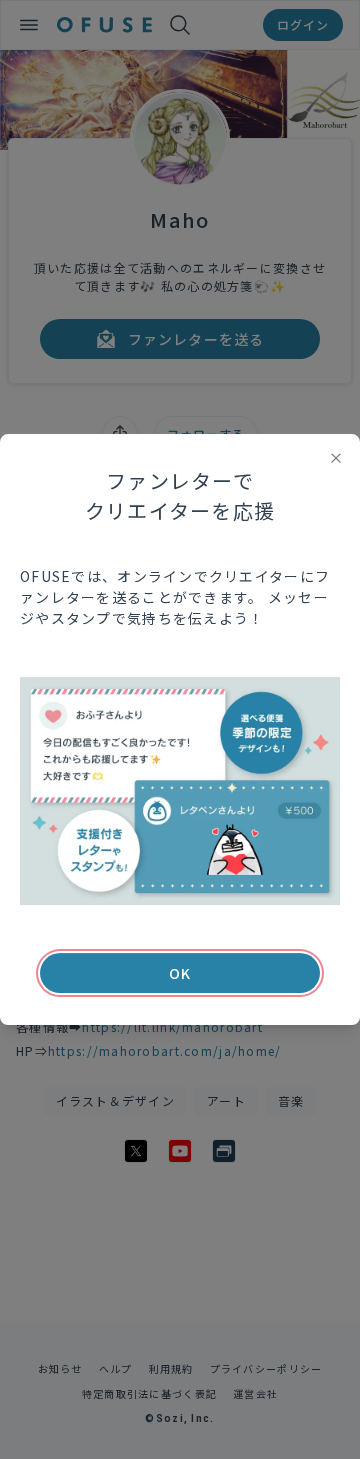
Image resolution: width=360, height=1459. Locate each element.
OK (180, 973)
